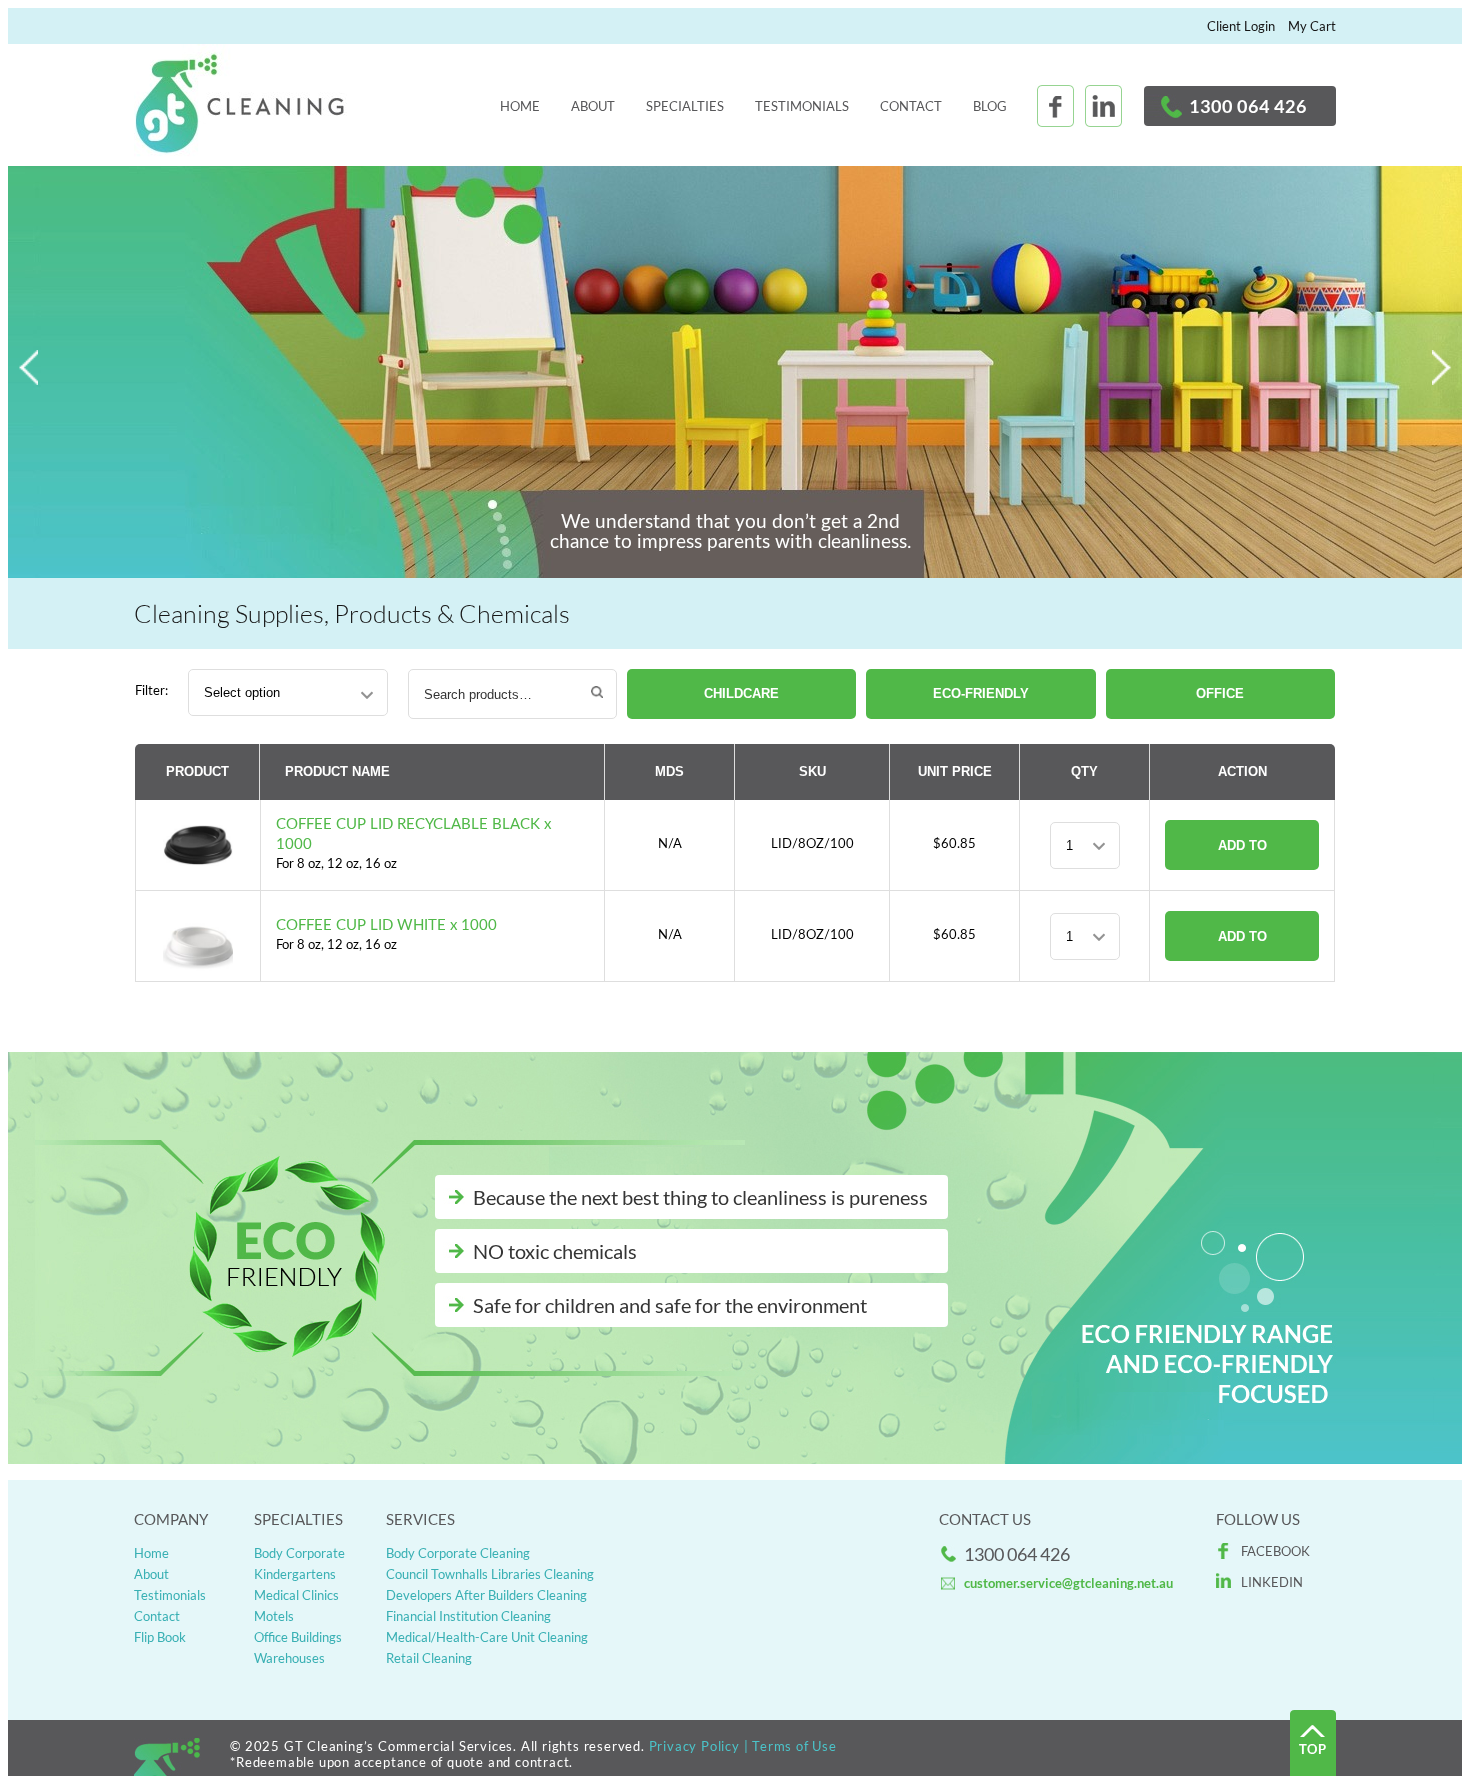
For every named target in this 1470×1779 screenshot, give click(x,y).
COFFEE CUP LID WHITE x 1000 (386, 925)
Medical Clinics (296, 1595)
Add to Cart (1242, 854)
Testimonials (802, 106)
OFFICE (1220, 693)
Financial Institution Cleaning (468, 1616)
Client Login (1241, 26)
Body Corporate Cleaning (458, 1553)
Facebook (1275, 1551)
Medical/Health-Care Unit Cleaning (487, 1637)
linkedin (1272, 1582)
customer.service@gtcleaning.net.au (1068, 1583)
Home (520, 106)
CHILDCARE (741, 693)
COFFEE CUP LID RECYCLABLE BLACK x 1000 (413, 834)
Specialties (685, 106)
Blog (990, 106)
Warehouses (289, 1658)
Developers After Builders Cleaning (486, 1595)
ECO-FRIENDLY (981, 693)
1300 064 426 (1248, 106)
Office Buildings (298, 1637)
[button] (1442, 369)
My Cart (1312, 26)
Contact (911, 106)
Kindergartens (295, 1574)
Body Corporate (299, 1553)
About (593, 106)
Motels (274, 1616)
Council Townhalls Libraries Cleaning (490, 1574)
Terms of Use (794, 1746)
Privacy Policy (694, 1746)
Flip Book (160, 1637)
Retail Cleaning (429, 1658)
